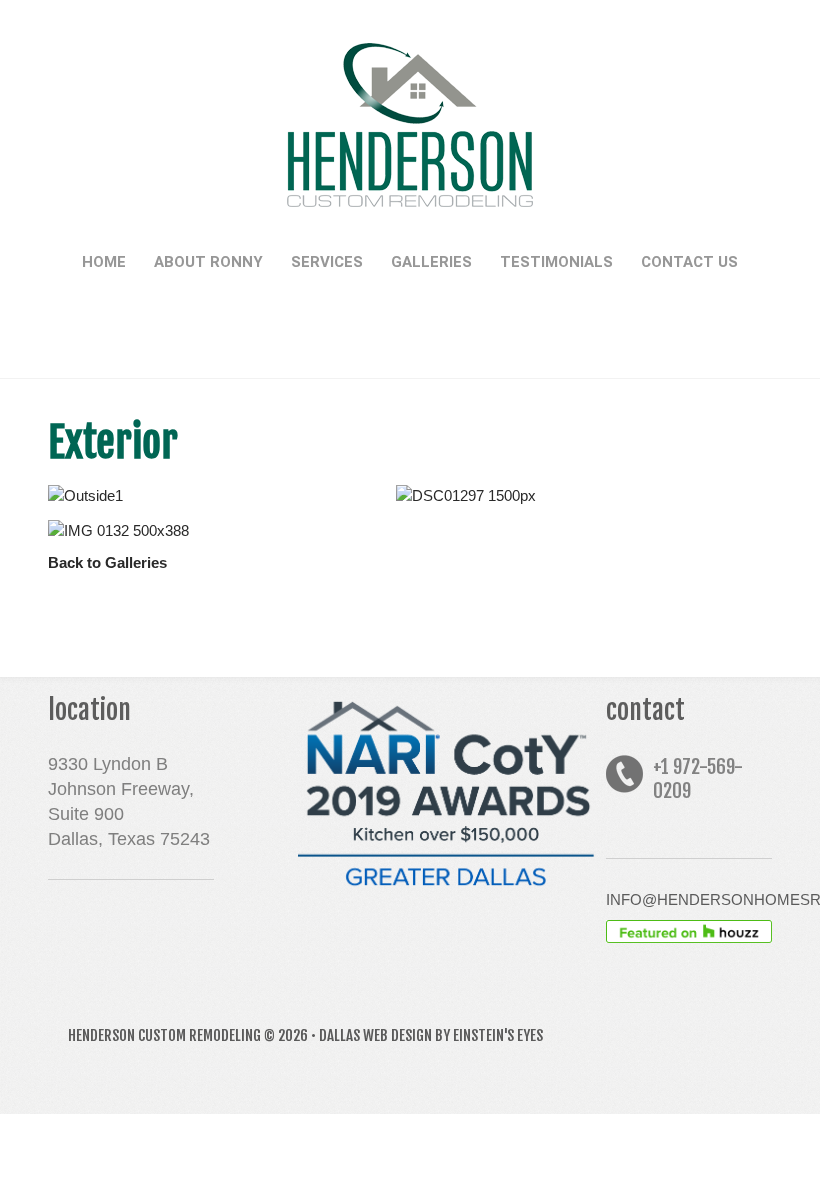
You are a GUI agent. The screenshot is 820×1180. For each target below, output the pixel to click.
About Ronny (208, 262)
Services (327, 262)
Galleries (431, 262)
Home (104, 262)
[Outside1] (214, 495)
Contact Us (689, 262)
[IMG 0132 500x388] (214, 530)
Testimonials (556, 262)
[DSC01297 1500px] (562, 495)
